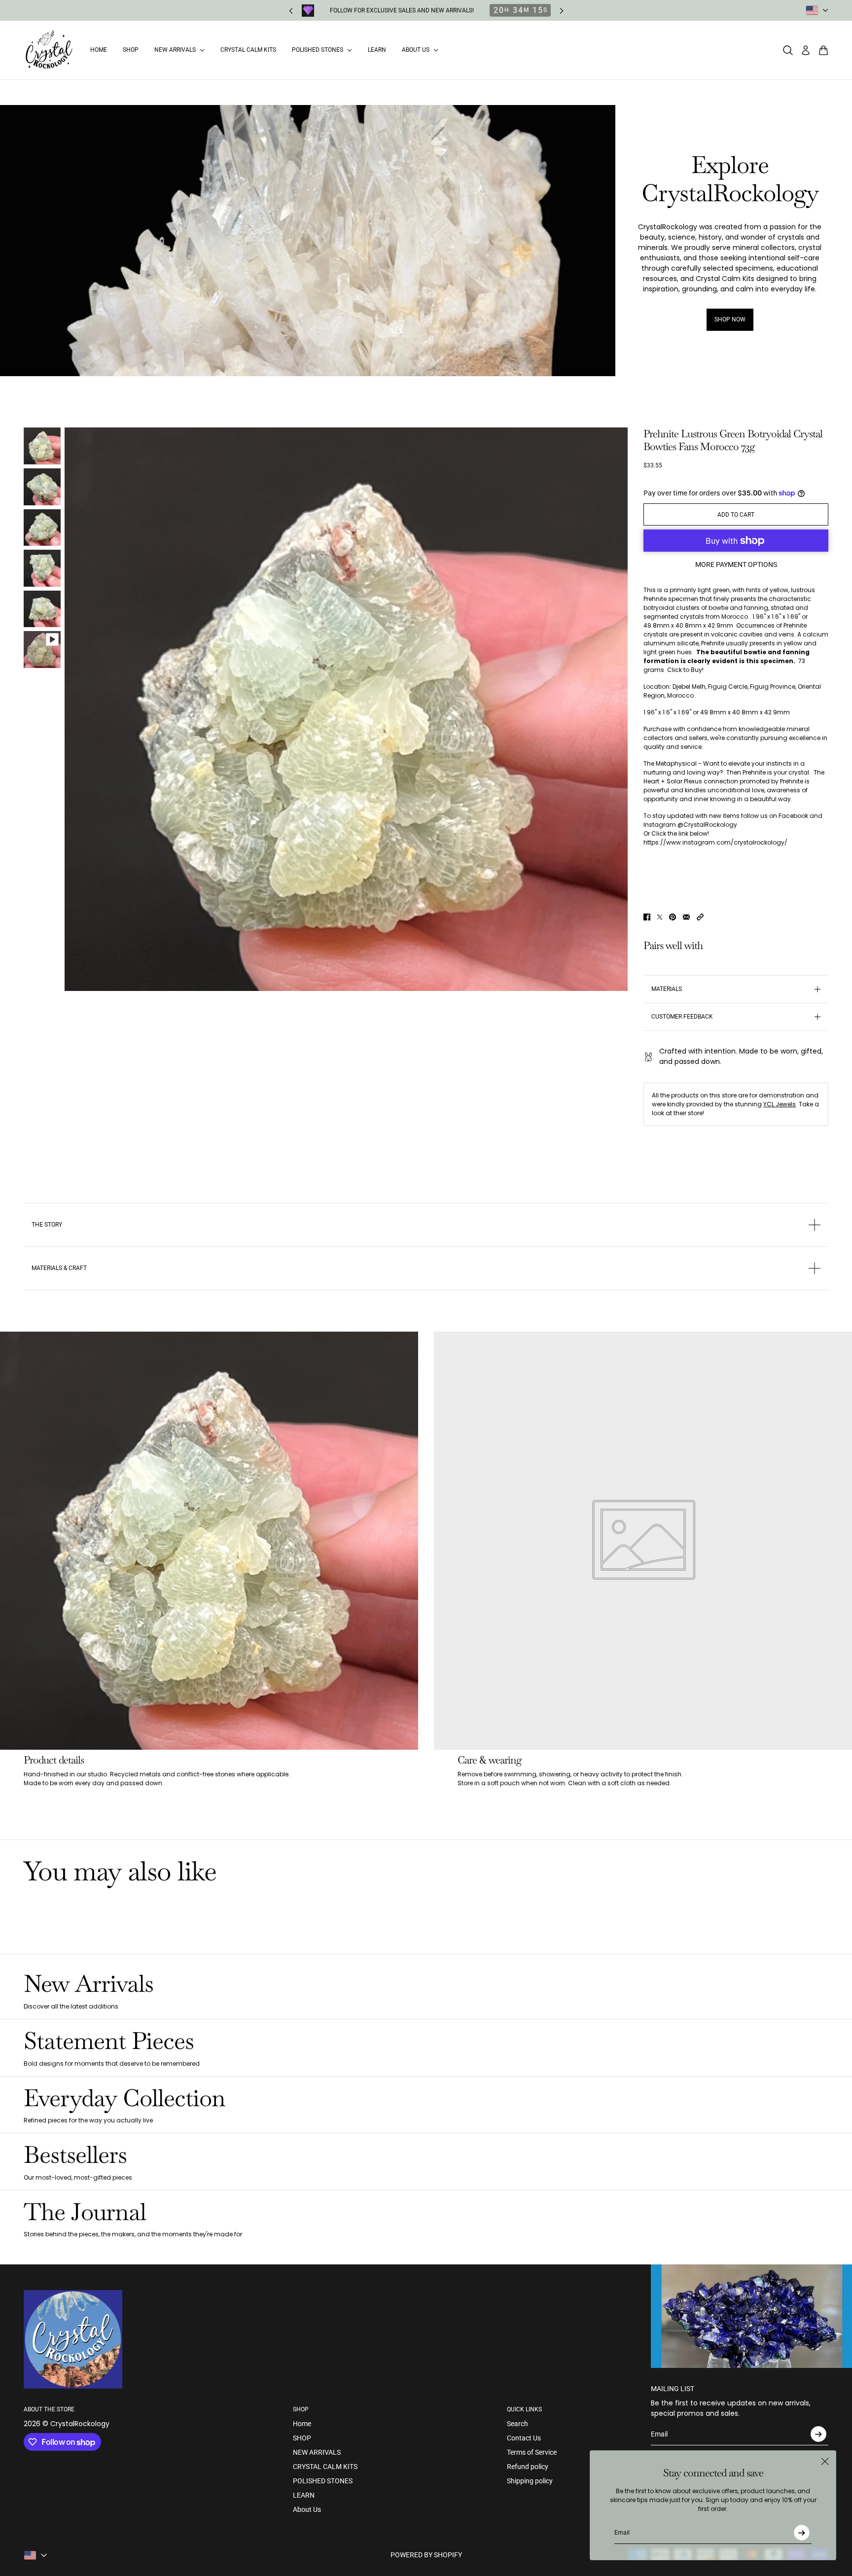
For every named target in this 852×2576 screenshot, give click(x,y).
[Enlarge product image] (346, 709)
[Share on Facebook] (647, 917)
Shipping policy (530, 2481)
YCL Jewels (780, 1104)
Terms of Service (532, 2452)
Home (302, 2424)
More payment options (736, 565)
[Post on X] (660, 917)
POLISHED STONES (323, 2481)
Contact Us (524, 2438)
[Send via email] (686, 917)
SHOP (302, 2438)
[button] (700, 917)
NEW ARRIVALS (317, 2452)
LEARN (304, 2495)
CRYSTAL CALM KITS (325, 2467)
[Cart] (823, 50)
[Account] (806, 50)
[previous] (291, 11)
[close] (825, 2462)
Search (517, 2424)
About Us (307, 2509)
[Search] (788, 50)
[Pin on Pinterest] (673, 917)
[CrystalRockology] (49, 50)
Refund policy (528, 2467)
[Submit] (802, 2533)
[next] (562, 11)
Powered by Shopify (426, 2555)
